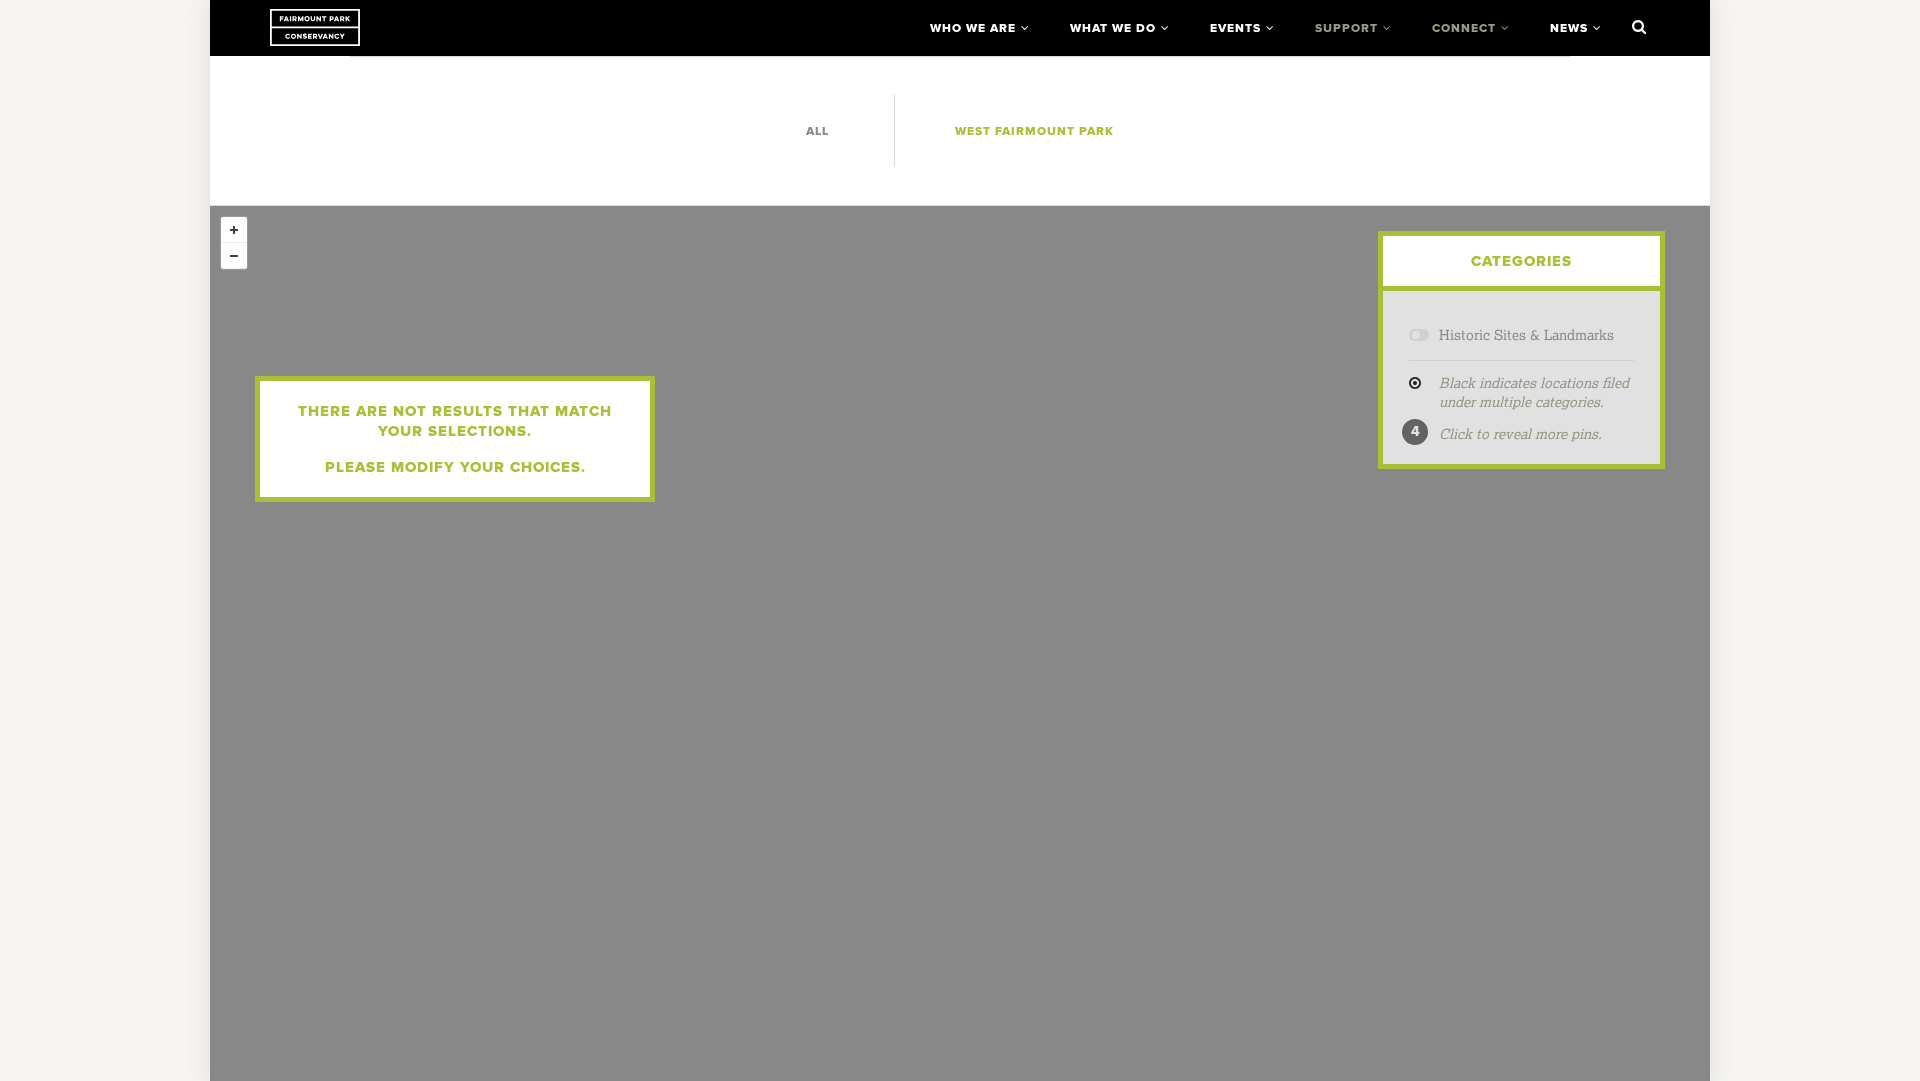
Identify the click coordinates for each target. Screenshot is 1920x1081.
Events (1235, 28)
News (1569, 28)
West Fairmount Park (1034, 131)
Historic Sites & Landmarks (1526, 334)
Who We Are (973, 28)
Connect (1464, 28)
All (817, 131)
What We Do (1113, 28)
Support (1346, 28)
